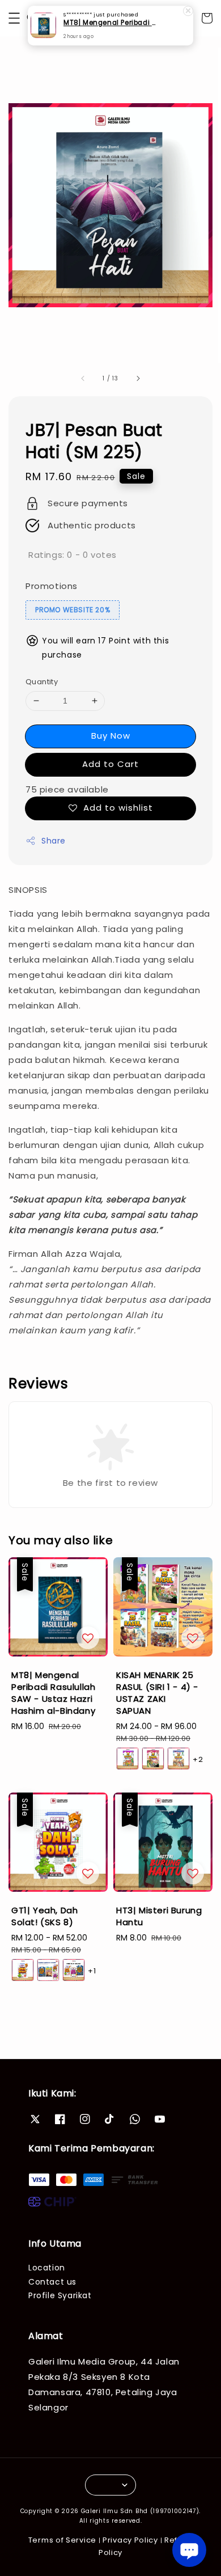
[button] (14, 18)
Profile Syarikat (60, 2295)
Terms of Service (62, 2540)
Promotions (52, 586)
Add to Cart (110, 764)
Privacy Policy (130, 2540)
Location (47, 2268)
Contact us (52, 2282)
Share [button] (54, 841)
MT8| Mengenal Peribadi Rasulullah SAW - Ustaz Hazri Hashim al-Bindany (111, 23)
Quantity (42, 682)
